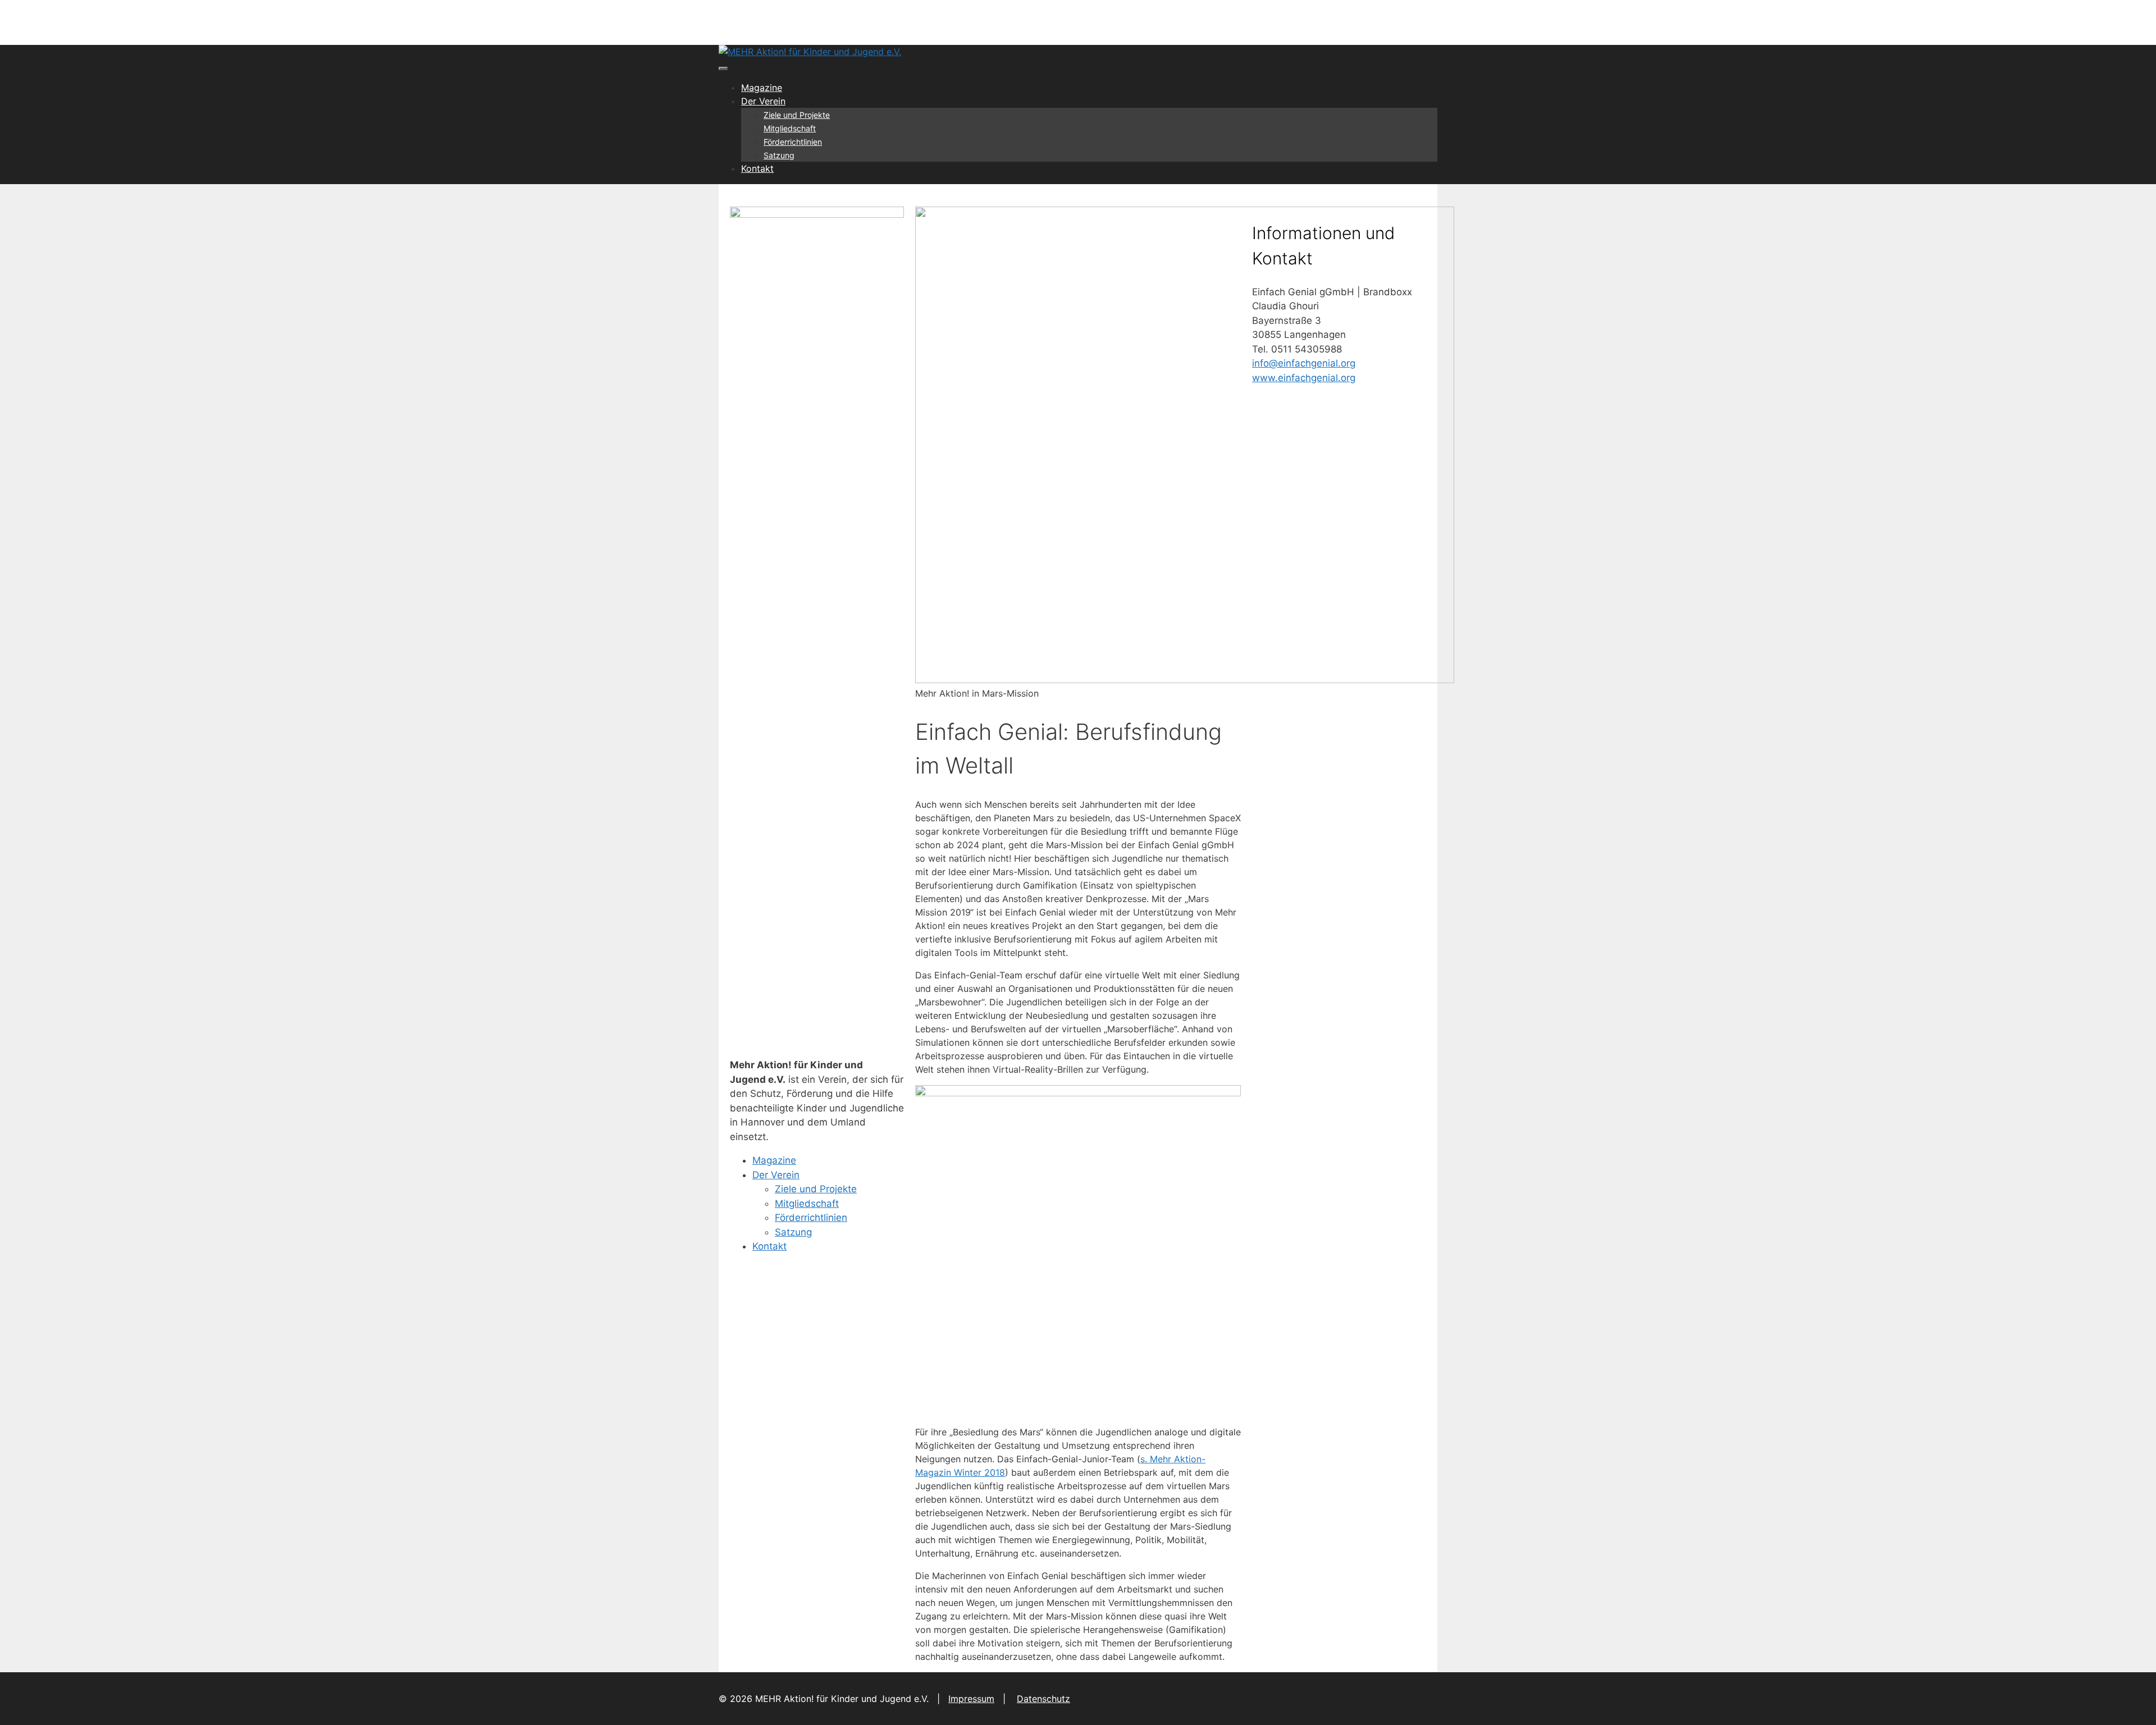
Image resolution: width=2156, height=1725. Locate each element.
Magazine (762, 88)
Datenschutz (1043, 1699)
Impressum (971, 1699)
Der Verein (763, 101)
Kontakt (757, 168)
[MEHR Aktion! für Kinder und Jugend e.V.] (810, 52)
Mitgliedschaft (790, 128)
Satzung (779, 155)
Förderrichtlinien (793, 142)
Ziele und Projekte (797, 115)
